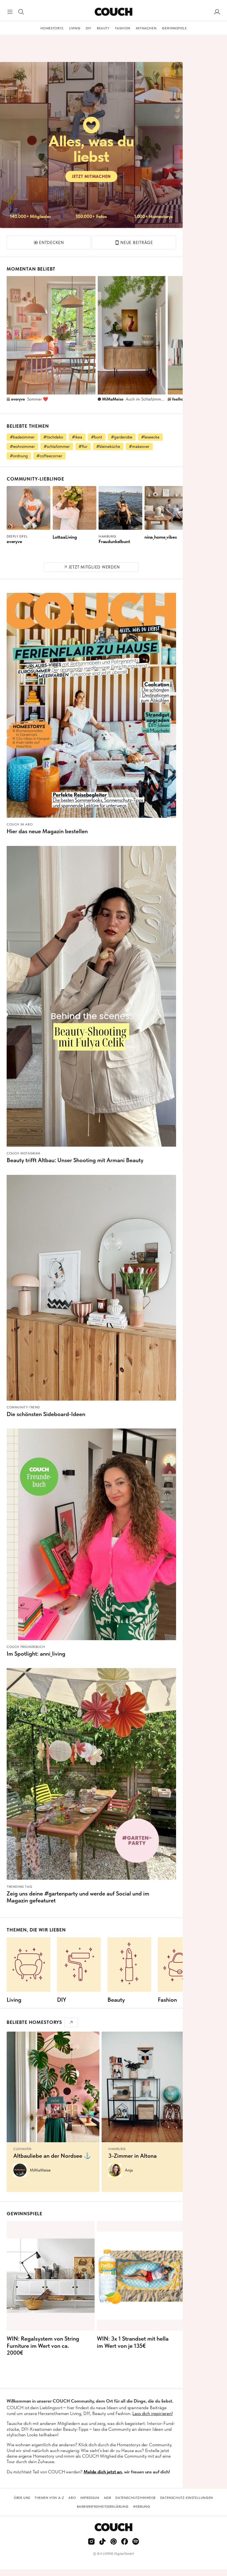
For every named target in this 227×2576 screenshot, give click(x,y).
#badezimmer (22, 437)
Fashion (123, 28)
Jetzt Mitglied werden (94, 567)
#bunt (97, 437)
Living (75, 28)
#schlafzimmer (57, 446)
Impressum (90, 2498)
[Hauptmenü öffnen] (10, 12)
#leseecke (150, 437)
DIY (89, 28)
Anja (129, 2170)
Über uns (22, 2498)
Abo (72, 2498)
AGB (108, 2498)
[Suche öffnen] (21, 12)
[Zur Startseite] (113, 12)
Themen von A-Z (49, 2498)
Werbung (141, 2507)
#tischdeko (53, 437)
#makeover (139, 446)
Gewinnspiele (174, 28)
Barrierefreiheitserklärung (103, 2507)
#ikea (77, 437)
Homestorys (52, 28)
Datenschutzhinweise (136, 2498)
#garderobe (122, 437)
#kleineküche (108, 446)
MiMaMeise (113, 399)
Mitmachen (146, 28)
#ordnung (19, 456)
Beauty (103, 28)
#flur (83, 446)
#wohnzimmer (22, 446)
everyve (18, 399)
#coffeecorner (49, 456)
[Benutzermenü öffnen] (217, 12)
